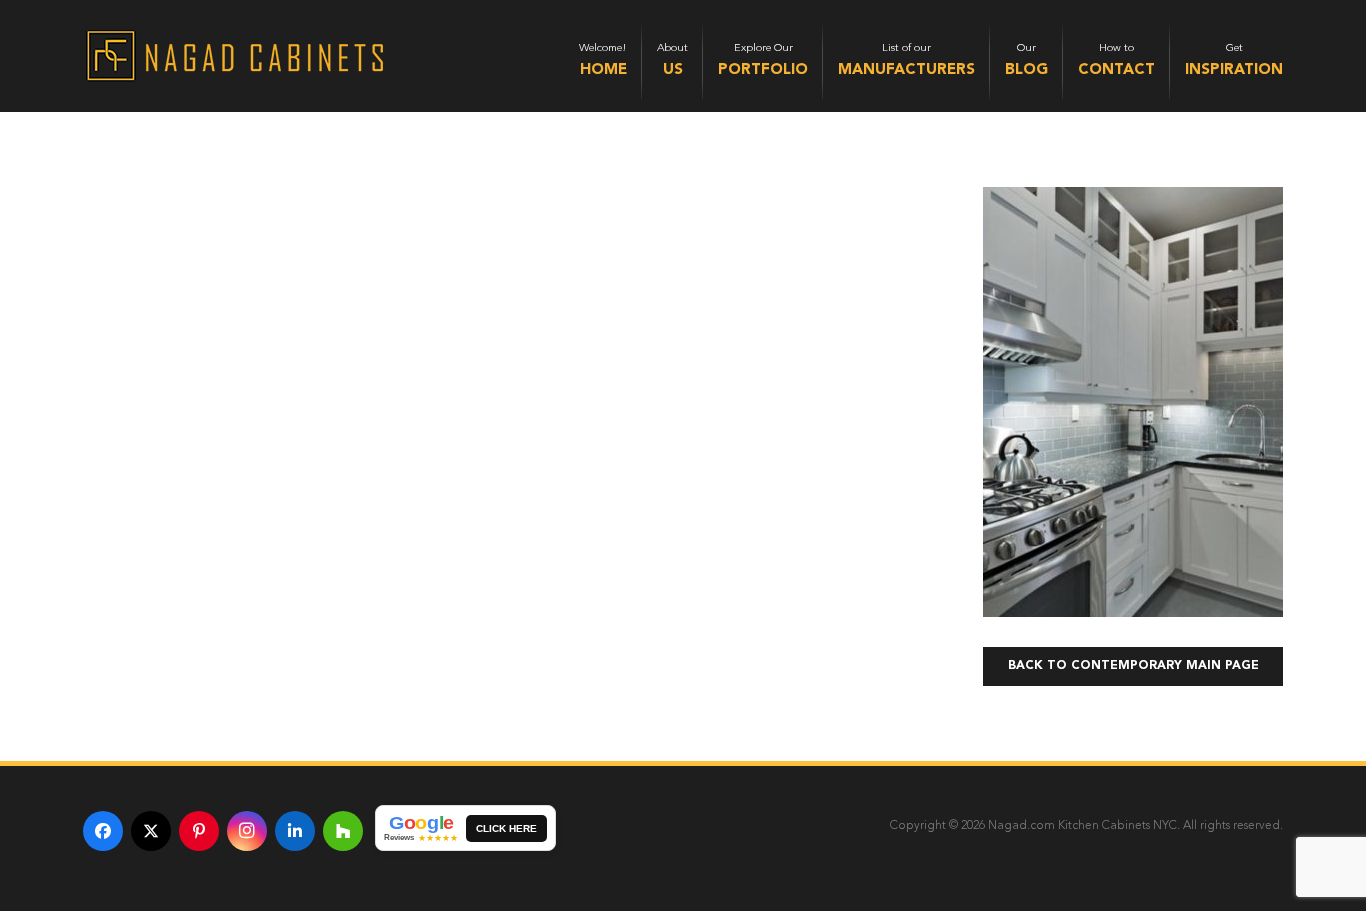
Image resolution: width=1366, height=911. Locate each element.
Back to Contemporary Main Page (1133, 666)
